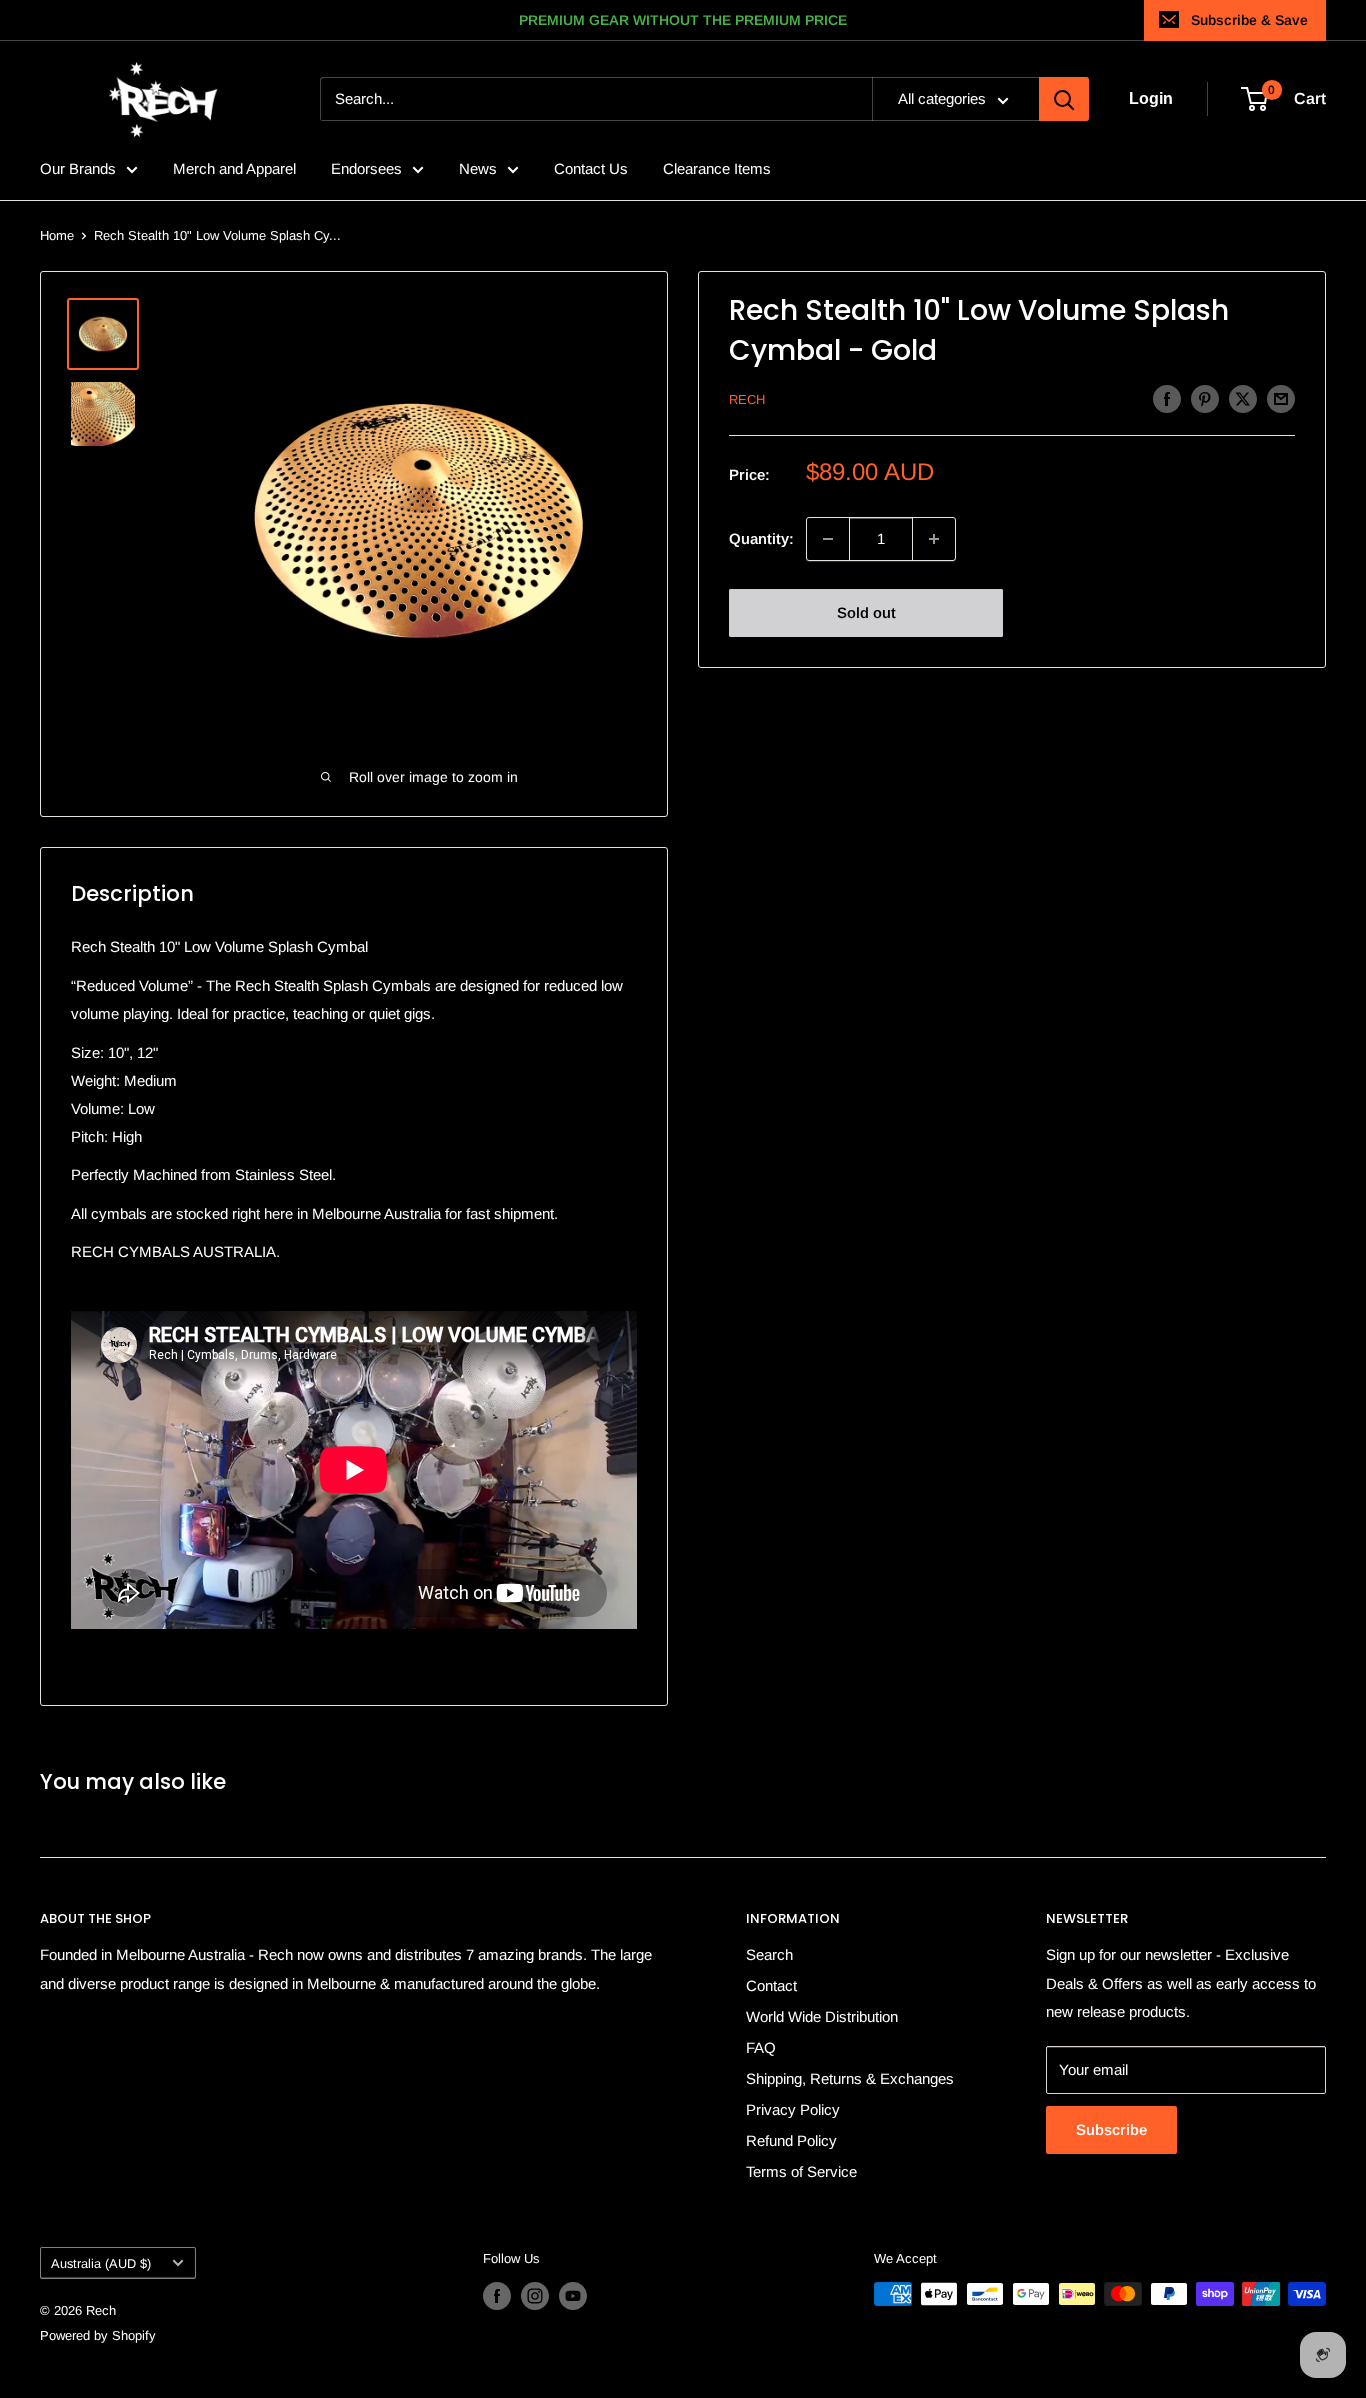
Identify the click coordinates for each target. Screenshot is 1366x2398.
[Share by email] (1281, 398)
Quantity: (761, 538)
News (478, 168)
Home (57, 235)
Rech (747, 399)
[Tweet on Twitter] (1243, 398)
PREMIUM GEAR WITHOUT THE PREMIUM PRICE (683, 20)
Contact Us (591, 168)
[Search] (1064, 100)
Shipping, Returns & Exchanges (850, 2078)
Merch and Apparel (234, 168)
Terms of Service (801, 2171)
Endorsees (366, 168)
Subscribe (1111, 2129)
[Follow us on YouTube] (573, 2296)
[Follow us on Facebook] (497, 2296)
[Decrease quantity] (828, 539)
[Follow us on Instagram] (535, 2296)
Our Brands (78, 168)
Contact (771, 1985)
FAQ (761, 2047)
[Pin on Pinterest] (1205, 398)
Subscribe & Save (1249, 20)
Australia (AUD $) (101, 2263)
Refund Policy (791, 2140)
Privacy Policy (793, 2109)
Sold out (866, 612)
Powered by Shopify (98, 2335)
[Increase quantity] (934, 539)
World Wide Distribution (822, 2016)
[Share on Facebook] (1167, 398)
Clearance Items (717, 168)
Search (769, 1954)
